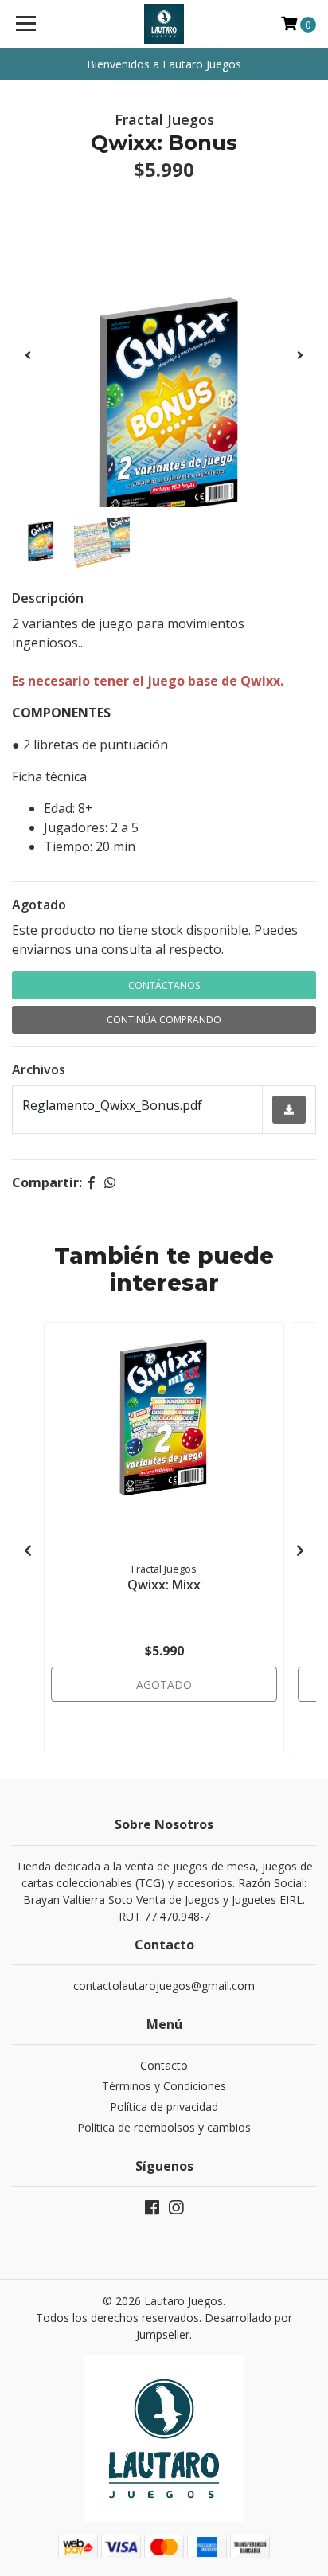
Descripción (48, 598)
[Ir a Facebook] (152, 2211)
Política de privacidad (164, 2107)
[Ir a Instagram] (176, 2211)
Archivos (39, 1069)
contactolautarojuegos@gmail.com (164, 1986)
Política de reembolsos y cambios (164, 2127)
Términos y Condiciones (164, 2086)
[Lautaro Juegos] (164, 24)
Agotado (39, 905)
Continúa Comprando (164, 1020)
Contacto (164, 2065)
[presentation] (28, 355)
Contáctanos (164, 985)
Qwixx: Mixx (164, 1585)
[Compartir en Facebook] (92, 1182)
